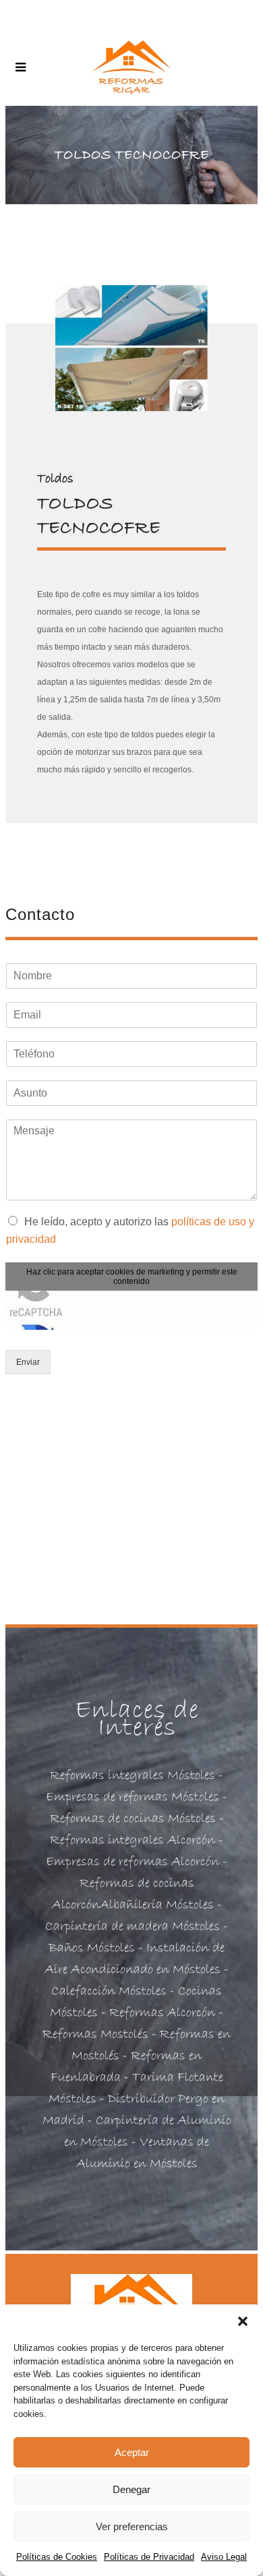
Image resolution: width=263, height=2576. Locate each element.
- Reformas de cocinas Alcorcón (140, 1883)
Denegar (131, 2489)
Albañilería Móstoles (157, 1905)
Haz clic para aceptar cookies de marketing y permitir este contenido (132, 1277)
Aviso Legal (224, 2557)
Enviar (28, 1362)
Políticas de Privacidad (149, 2557)
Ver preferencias (132, 2526)
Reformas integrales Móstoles (133, 1776)
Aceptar (132, 2452)
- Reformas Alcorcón (156, 2013)
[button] (243, 2321)
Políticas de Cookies (57, 2557)
